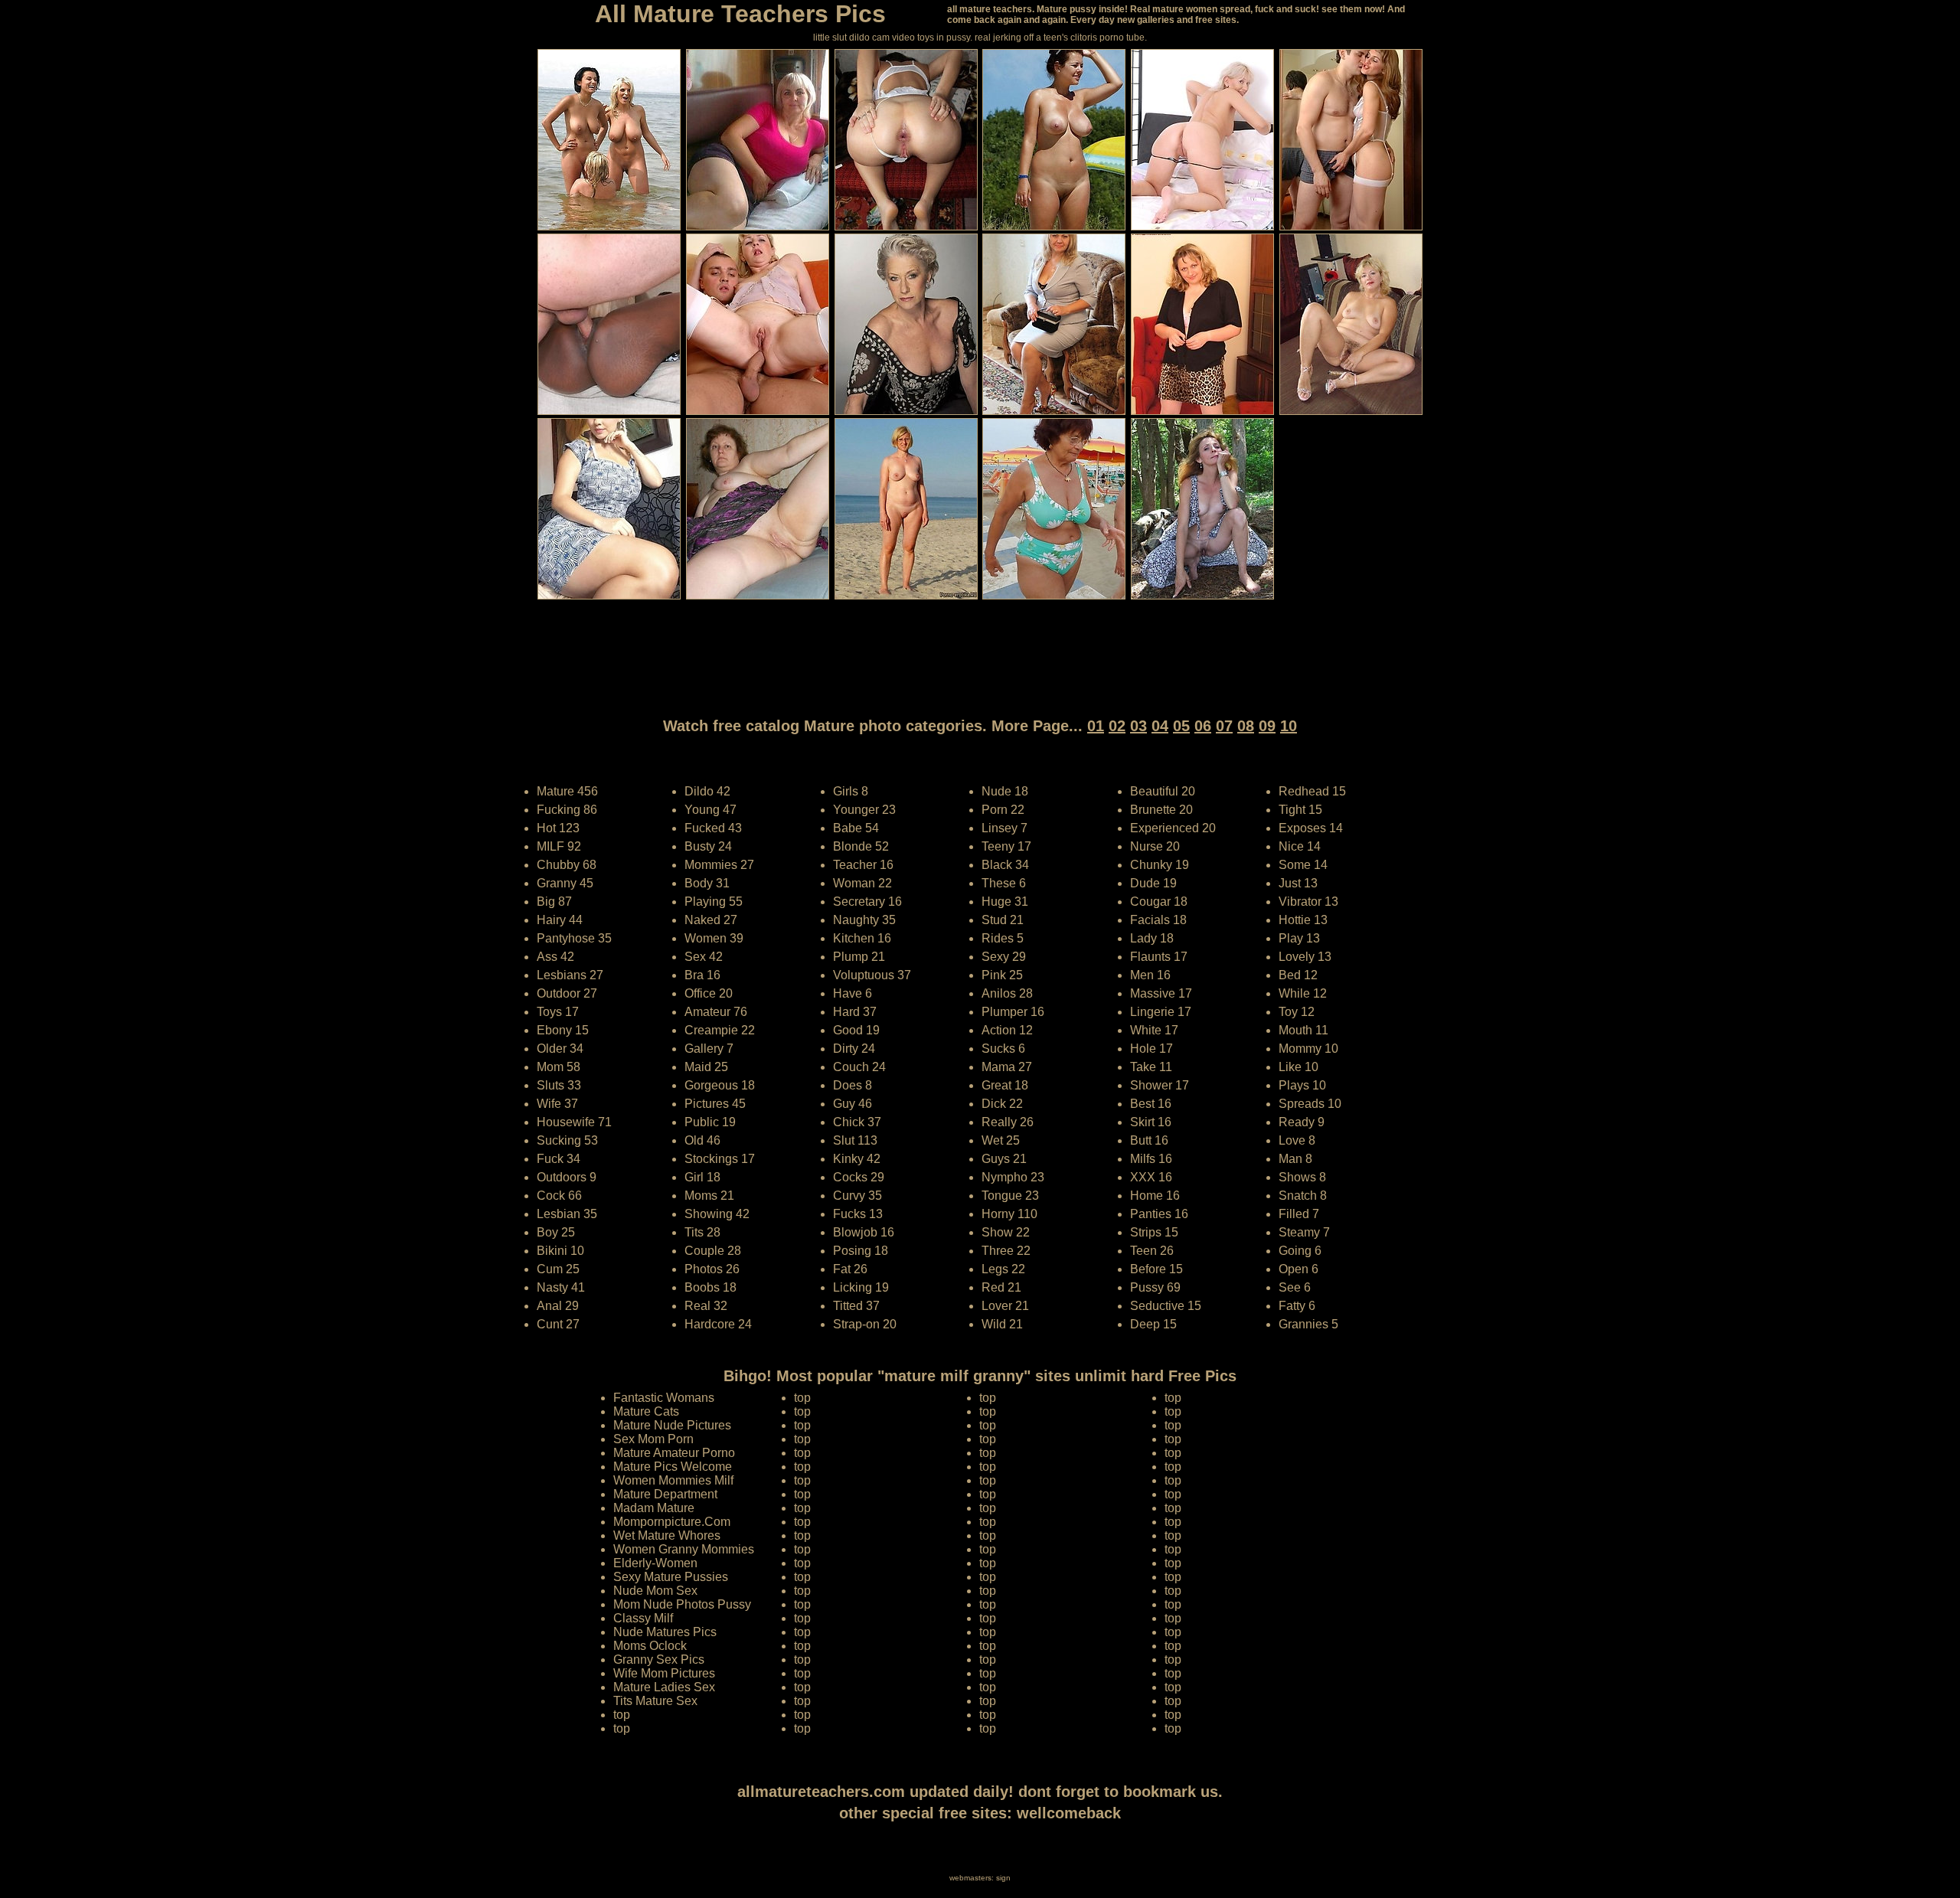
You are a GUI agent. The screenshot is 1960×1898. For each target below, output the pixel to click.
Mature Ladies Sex (664, 1687)
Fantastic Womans (664, 1398)
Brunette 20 (1161, 810)
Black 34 (1005, 865)
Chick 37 (857, 1122)
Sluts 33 (559, 1085)
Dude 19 (1153, 883)
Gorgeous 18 (720, 1085)
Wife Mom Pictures (664, 1673)
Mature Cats (646, 1411)
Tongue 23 (1010, 1196)
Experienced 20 (1173, 828)
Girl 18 (702, 1177)
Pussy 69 (1155, 1287)
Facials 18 (1158, 920)
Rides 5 (1003, 938)
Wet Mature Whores (667, 1535)
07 (1224, 726)
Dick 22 (1002, 1104)
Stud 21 (1003, 920)
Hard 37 (855, 1012)
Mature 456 (567, 791)
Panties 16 (1159, 1214)
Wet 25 (1001, 1140)
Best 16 (1151, 1104)
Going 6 (1300, 1251)
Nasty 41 (561, 1287)
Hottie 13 (1303, 920)
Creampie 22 (720, 1030)
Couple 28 (713, 1251)
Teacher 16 (863, 865)
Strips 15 (1154, 1232)
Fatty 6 (1297, 1306)
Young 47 (710, 810)
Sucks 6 (1003, 1049)
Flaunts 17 (1159, 957)
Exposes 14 (1311, 828)
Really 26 (1008, 1122)
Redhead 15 (1312, 791)
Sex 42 (704, 957)
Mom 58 (559, 1067)
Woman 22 (862, 883)
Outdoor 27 (567, 993)
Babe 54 (856, 828)
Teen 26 (1152, 1251)
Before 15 (1156, 1269)
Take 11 (1151, 1067)
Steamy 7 (1304, 1232)
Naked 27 (711, 920)
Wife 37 (557, 1104)
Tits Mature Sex (655, 1701)
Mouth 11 (1303, 1030)
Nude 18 (1005, 791)
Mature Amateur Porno (674, 1453)
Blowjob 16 (864, 1232)
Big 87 (554, 902)
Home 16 (1155, 1196)
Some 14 (1303, 865)
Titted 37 (856, 1306)
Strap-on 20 (865, 1324)
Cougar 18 (1159, 902)
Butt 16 (1149, 1140)
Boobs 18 (710, 1287)
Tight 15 (1300, 810)
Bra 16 (702, 975)
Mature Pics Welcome (673, 1467)
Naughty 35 (864, 920)
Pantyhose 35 (574, 938)
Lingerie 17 (1161, 1012)
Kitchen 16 (862, 938)
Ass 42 (555, 957)
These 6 (1004, 883)
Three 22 (1006, 1251)
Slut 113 (855, 1140)
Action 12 (1007, 1030)
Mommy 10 (1308, 1049)
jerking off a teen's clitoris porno (1058, 38)
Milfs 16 (1151, 1159)
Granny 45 (565, 883)
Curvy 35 (857, 1196)
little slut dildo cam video (864, 38)
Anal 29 (558, 1306)
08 (1246, 726)
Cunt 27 (558, 1324)
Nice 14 (1300, 846)
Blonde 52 (861, 846)
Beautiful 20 (1163, 791)
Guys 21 (1004, 1159)
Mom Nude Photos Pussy (682, 1604)
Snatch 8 (1303, 1196)
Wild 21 (1002, 1324)
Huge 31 (1005, 902)
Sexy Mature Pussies (671, 1577)
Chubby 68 (567, 865)
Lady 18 (1152, 938)
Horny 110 (1009, 1214)
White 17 (1154, 1030)
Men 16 (1150, 975)
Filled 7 (1299, 1214)
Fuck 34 (559, 1159)
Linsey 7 (1004, 828)
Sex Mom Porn (653, 1439)
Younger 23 (864, 810)
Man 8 (1295, 1159)
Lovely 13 (1305, 957)
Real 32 (706, 1306)
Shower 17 (1160, 1085)
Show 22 (1006, 1232)
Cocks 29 (859, 1177)
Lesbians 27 (570, 975)
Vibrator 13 (1308, 902)
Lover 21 (1005, 1306)
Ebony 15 (563, 1030)
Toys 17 (558, 1012)
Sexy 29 (1004, 957)
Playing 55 (714, 902)
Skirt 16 (1151, 1122)
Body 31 (707, 883)
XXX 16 (1151, 1177)
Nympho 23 (1013, 1177)
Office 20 (709, 993)
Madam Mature (654, 1508)
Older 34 (560, 1049)
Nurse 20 (1155, 846)
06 (1203, 726)
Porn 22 (1003, 810)
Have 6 (853, 993)
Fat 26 (850, 1269)
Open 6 (1298, 1269)
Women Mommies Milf (673, 1480)
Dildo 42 (707, 791)
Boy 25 (556, 1232)
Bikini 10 (560, 1251)
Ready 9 (1302, 1122)
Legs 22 (1003, 1269)
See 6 (1295, 1287)
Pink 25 (1002, 975)
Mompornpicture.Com (672, 1522)
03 (1138, 726)
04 (1160, 726)
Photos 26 (712, 1269)
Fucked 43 (713, 828)
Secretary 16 (867, 902)
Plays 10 (1302, 1085)
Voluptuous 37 (872, 975)
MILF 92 (559, 846)
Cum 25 (558, 1269)
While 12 (1303, 993)
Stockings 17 (720, 1159)
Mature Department (665, 1494)
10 (1289, 726)
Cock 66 (559, 1196)
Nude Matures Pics (665, 1632)
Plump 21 (859, 957)
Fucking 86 (567, 810)
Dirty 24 (854, 1049)
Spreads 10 (1310, 1104)
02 (1117, 726)
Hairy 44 (560, 920)
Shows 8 (1302, 1177)
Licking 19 (861, 1287)
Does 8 (853, 1085)
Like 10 (1298, 1067)
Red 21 (1001, 1287)
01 (1096, 726)
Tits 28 (702, 1232)
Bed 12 (1298, 975)
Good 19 (856, 1030)
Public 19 (710, 1122)
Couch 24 (859, 1067)
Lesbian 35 (567, 1214)
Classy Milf (643, 1618)
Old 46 (702, 1140)
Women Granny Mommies (684, 1549)
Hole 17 (1151, 1049)
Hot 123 (558, 828)
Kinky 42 (857, 1159)
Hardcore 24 (718, 1324)
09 (1267, 726)
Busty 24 (708, 846)
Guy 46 (853, 1104)
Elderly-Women (655, 1563)
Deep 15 (1153, 1324)
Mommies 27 (719, 865)
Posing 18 (861, 1251)
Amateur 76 (716, 1012)
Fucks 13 (858, 1214)
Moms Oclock (650, 1646)
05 (1181, 726)
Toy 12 (1297, 1012)
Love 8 (1297, 1140)
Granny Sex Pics (659, 1660)
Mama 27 (1007, 1067)
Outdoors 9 (567, 1177)
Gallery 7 (709, 1049)
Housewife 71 (574, 1122)
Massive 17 (1161, 993)
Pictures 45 (715, 1104)
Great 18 (1005, 1085)
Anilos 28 (1007, 993)
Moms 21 (709, 1196)
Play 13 (1299, 938)
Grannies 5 (1308, 1324)
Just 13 (1298, 883)
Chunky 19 (1160, 865)
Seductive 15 (1166, 1306)
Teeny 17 (1006, 846)
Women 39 (714, 938)
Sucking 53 (567, 1140)
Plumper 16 (1013, 1012)
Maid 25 (706, 1067)
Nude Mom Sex (655, 1591)
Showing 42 (717, 1214)
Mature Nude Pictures (672, 1425)
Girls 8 (851, 791)
